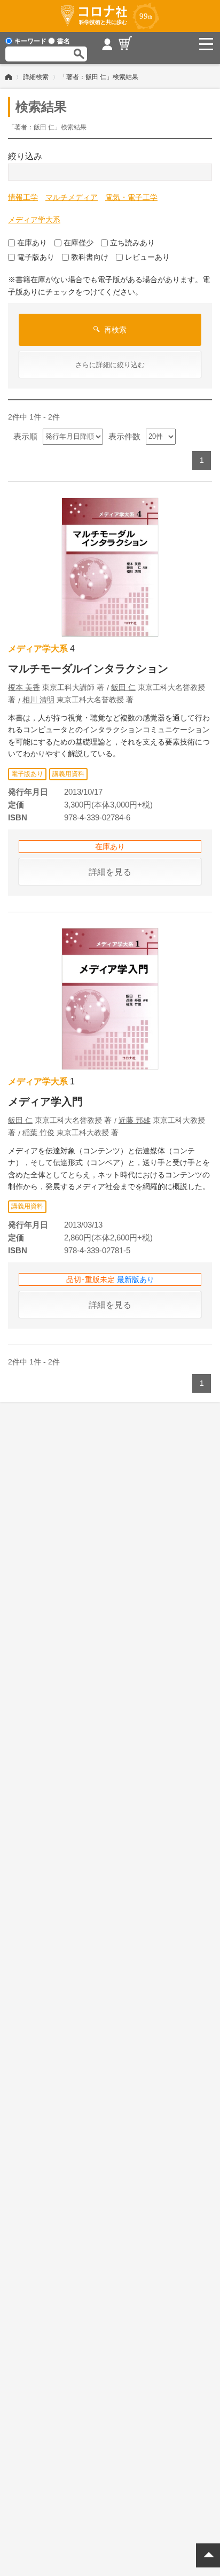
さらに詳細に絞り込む (110, 365)
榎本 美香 (24, 687)
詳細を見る (110, 872)
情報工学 (23, 197)
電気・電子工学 (131, 197)
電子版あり (36, 257)
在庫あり (32, 243)
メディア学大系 (34, 220)
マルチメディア (72, 197)
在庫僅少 (78, 243)
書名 (64, 41)
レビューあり (147, 257)
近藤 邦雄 (135, 1120)
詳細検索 (36, 77)
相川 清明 (38, 700)
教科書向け (90, 257)
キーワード (30, 41)
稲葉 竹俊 (38, 1132)
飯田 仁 (123, 687)
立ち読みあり (132, 243)
